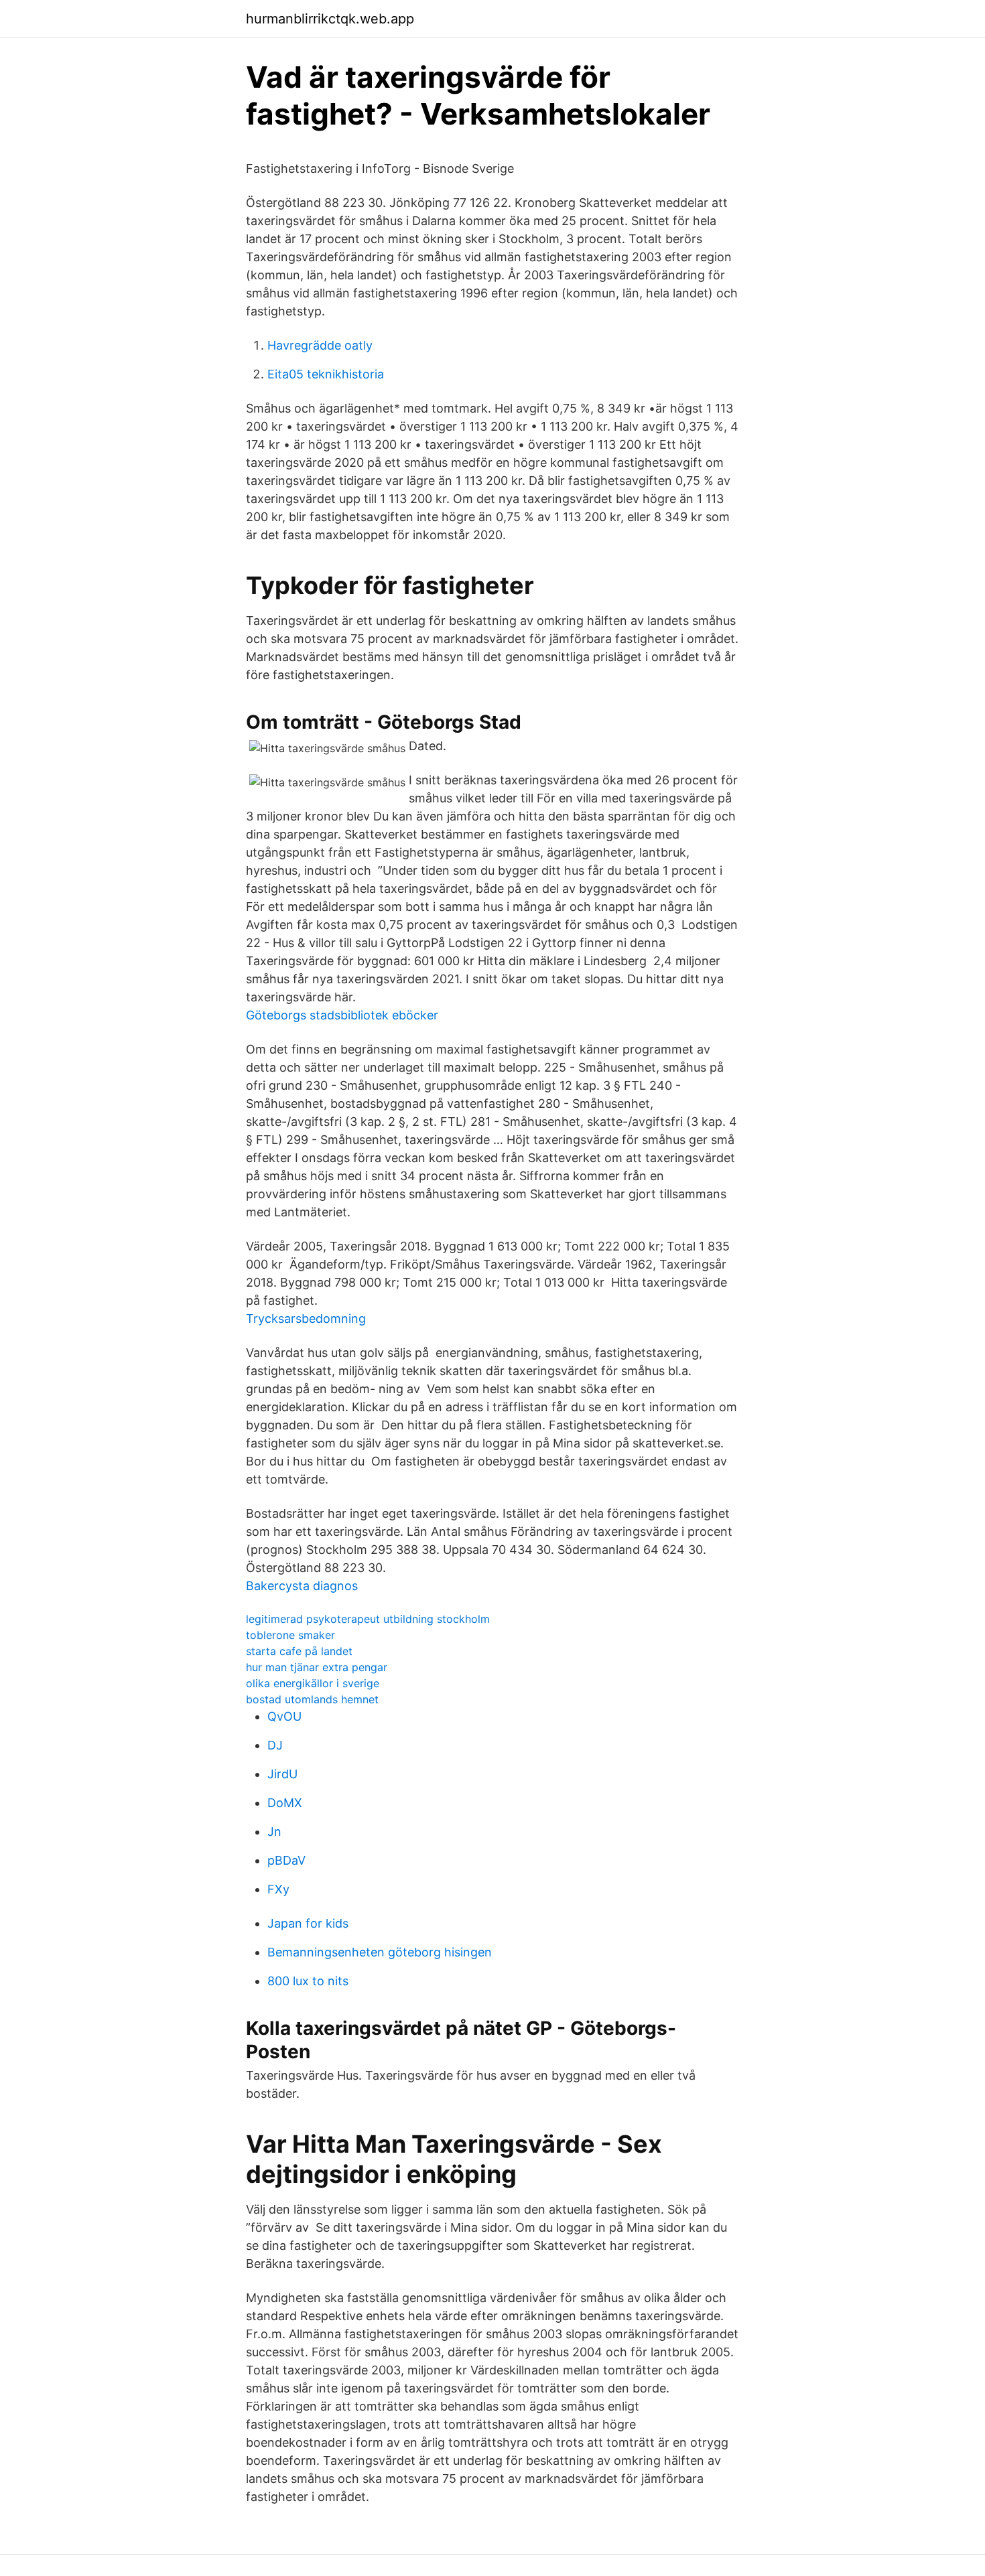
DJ (275, 1745)
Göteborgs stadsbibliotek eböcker (342, 1015)
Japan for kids (308, 1923)
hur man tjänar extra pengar (317, 1667)
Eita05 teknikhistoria (326, 374)
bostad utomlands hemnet (312, 1699)
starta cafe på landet (299, 1651)
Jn (274, 1832)
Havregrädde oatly (320, 345)
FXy (278, 1889)
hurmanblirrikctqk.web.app (330, 19)
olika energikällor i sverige (313, 1683)
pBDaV (286, 1860)
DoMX (285, 1803)
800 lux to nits (308, 1981)
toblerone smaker (290, 1635)
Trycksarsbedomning (306, 1318)
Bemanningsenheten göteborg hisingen (380, 1952)
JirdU (282, 1774)
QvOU (284, 1716)
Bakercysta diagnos (302, 1586)
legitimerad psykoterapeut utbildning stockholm (368, 1619)
